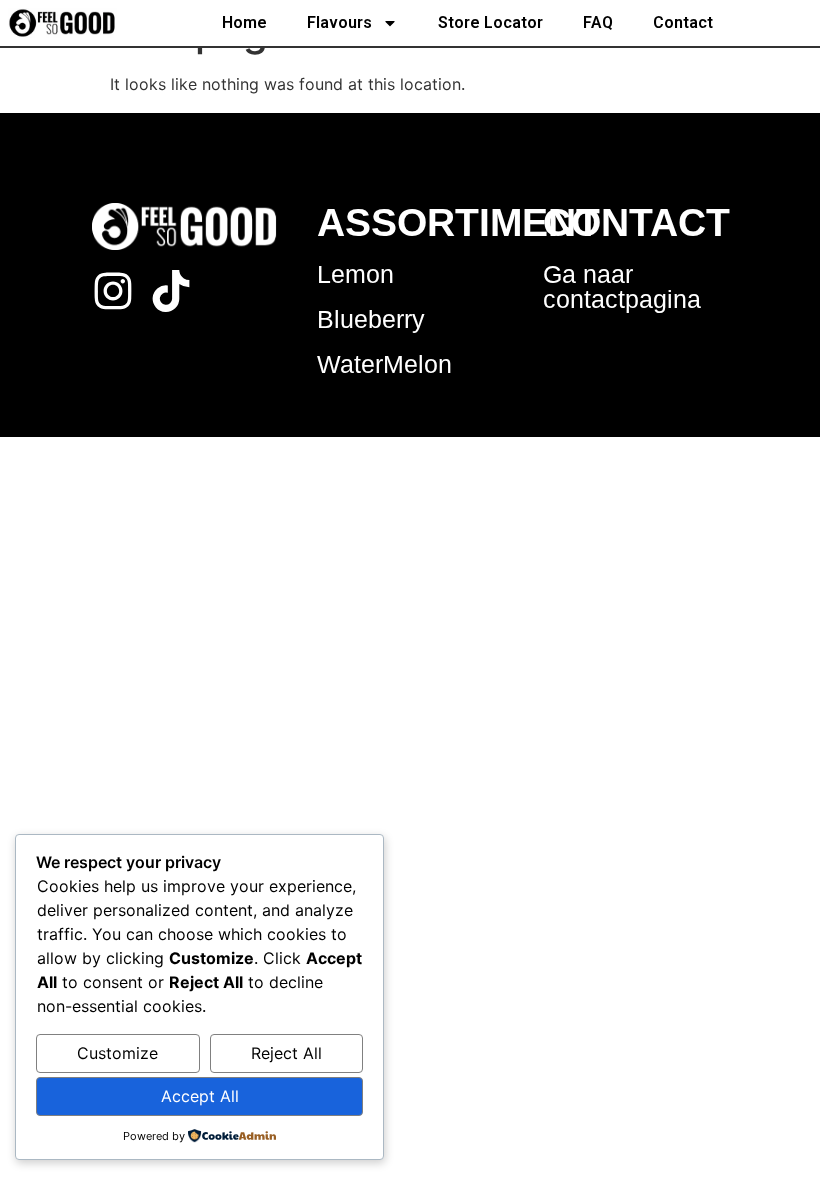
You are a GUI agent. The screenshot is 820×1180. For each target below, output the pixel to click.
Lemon (355, 274)
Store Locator (490, 22)
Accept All (200, 1096)
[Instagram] (113, 291)
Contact (683, 22)
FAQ (598, 22)
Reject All (286, 1053)
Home (244, 22)
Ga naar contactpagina (622, 286)
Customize (117, 1053)
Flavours (339, 22)
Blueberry (371, 319)
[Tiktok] (171, 291)
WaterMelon (384, 364)
